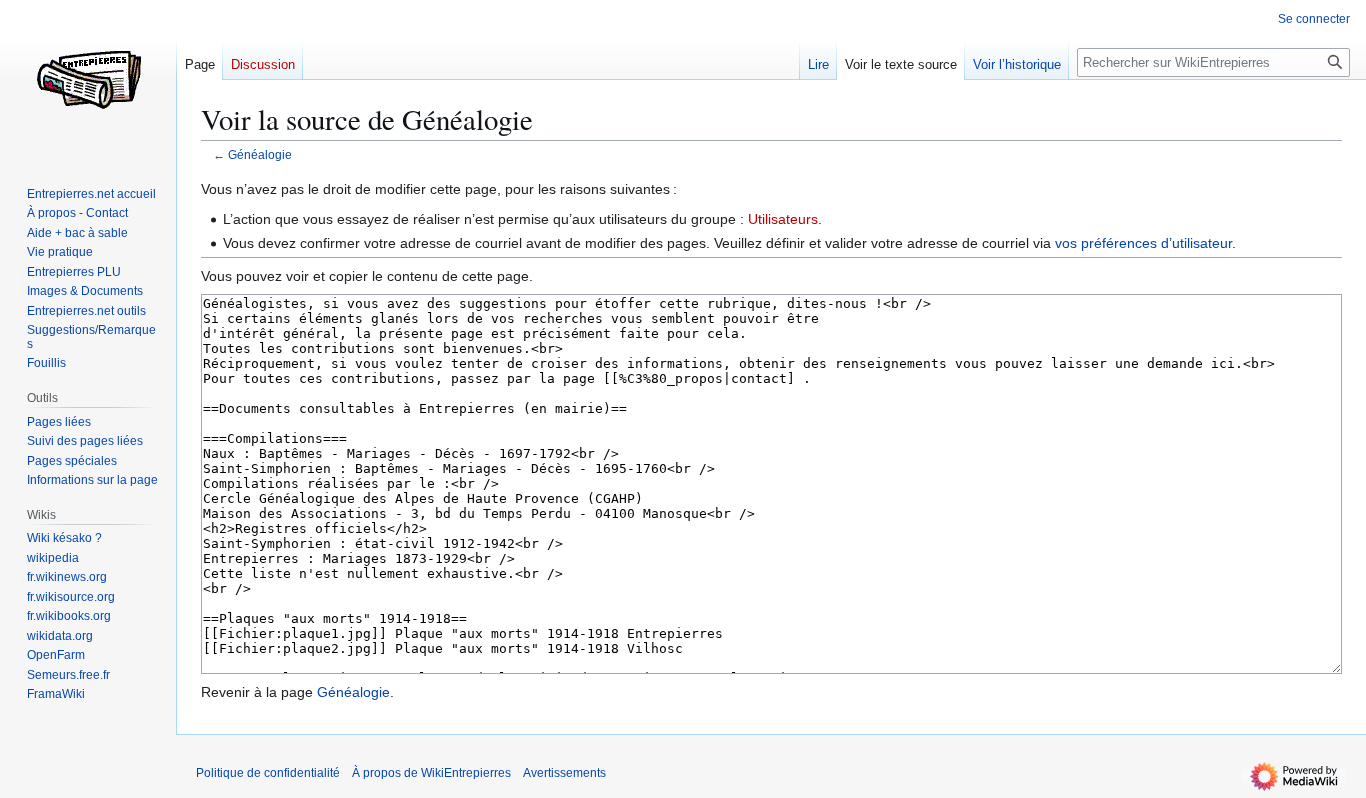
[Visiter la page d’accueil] (88, 80)
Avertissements (564, 773)
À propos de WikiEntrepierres (431, 773)
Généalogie (260, 154)
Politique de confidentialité (268, 773)
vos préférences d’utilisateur (1143, 243)
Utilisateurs (783, 219)
